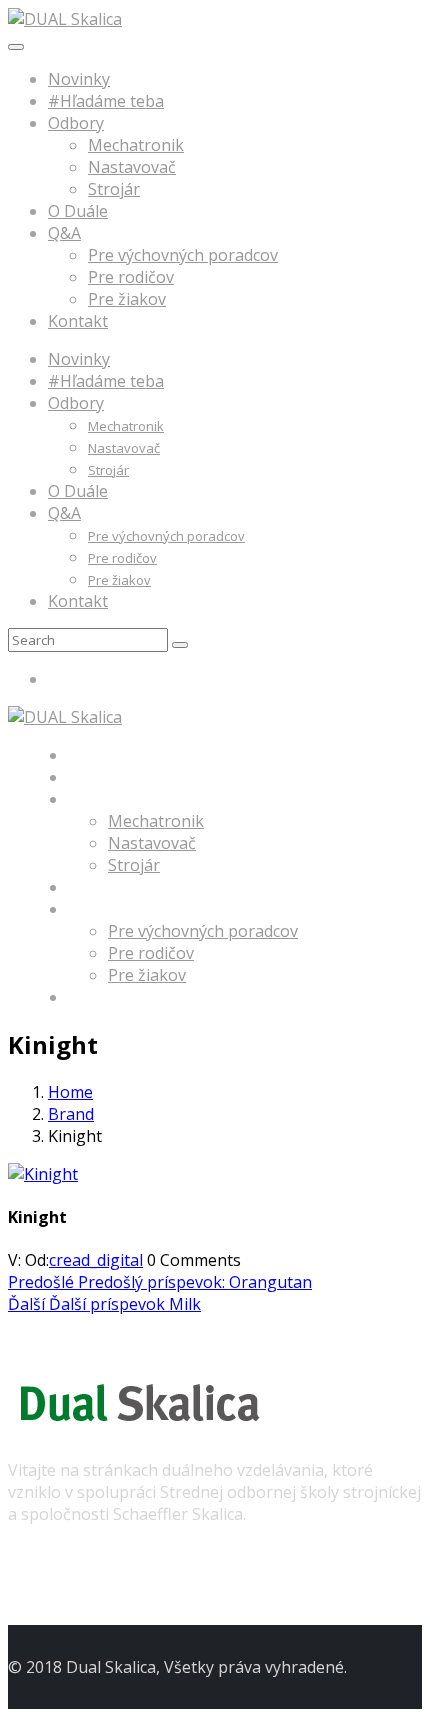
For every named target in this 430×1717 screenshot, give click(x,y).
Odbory (76, 123)
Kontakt (78, 321)
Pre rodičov (131, 277)
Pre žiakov (127, 299)
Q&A (64, 233)
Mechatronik (136, 145)
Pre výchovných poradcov (183, 255)
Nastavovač (132, 167)
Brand (71, 1114)
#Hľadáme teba (106, 101)
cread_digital (96, 1260)
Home (70, 1092)
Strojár (114, 189)
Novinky (79, 79)
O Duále (78, 211)
